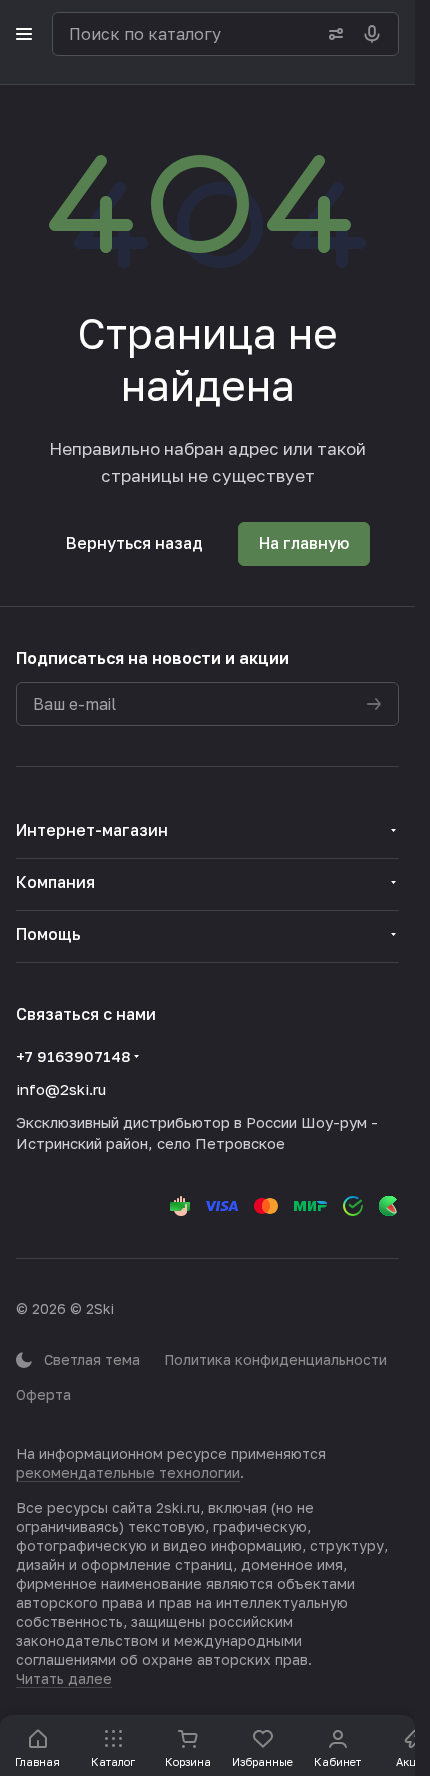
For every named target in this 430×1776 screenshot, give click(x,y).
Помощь (48, 934)
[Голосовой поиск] (376, 34)
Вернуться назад (134, 543)
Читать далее (64, 1678)
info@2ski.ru (61, 1089)
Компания (55, 882)
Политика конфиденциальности (275, 1359)
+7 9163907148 (73, 1056)
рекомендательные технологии (128, 1472)
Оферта (43, 1394)
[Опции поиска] (332, 34)
